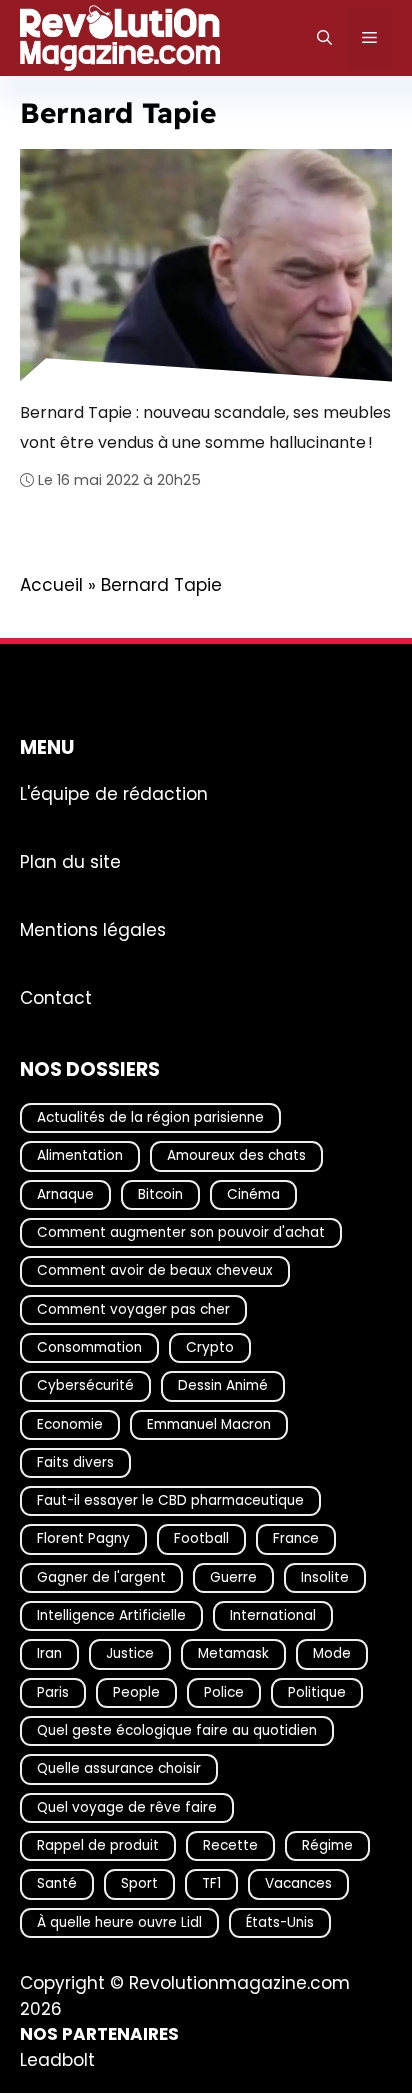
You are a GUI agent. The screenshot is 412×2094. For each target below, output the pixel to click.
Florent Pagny (83, 1539)
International (273, 1615)
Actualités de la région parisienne (150, 1117)
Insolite (325, 1577)
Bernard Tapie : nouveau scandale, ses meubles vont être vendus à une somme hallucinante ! (205, 427)
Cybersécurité (85, 1386)
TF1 (211, 1884)
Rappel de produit (98, 1845)
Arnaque (65, 1194)
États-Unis (280, 1922)
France (296, 1539)
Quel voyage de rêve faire (127, 1807)
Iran (49, 1654)
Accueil (51, 585)
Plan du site (70, 862)
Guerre (233, 1577)
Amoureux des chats (236, 1156)
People (136, 1692)
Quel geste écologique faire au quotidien (177, 1730)
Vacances (298, 1884)
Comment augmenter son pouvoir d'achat (181, 1232)
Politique (317, 1692)
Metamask (233, 1654)
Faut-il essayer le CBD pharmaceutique (170, 1501)
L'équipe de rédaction (114, 794)
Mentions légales (93, 930)
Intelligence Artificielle (111, 1615)
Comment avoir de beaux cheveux (155, 1271)
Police (224, 1692)
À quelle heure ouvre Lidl (119, 1922)
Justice (130, 1654)
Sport (139, 1884)
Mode (332, 1654)
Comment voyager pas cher (133, 1309)
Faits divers (75, 1462)
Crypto (210, 1347)
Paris (53, 1692)
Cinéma (253, 1194)
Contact (56, 998)
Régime (327, 1845)
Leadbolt (57, 2060)
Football (201, 1539)
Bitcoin (160, 1194)
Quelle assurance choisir (119, 1769)
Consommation (89, 1347)
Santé (57, 1884)
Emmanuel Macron (209, 1424)
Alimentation (80, 1156)
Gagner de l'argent (101, 1577)
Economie (70, 1424)
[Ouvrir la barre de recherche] (324, 38)
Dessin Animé (223, 1386)
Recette (230, 1845)
